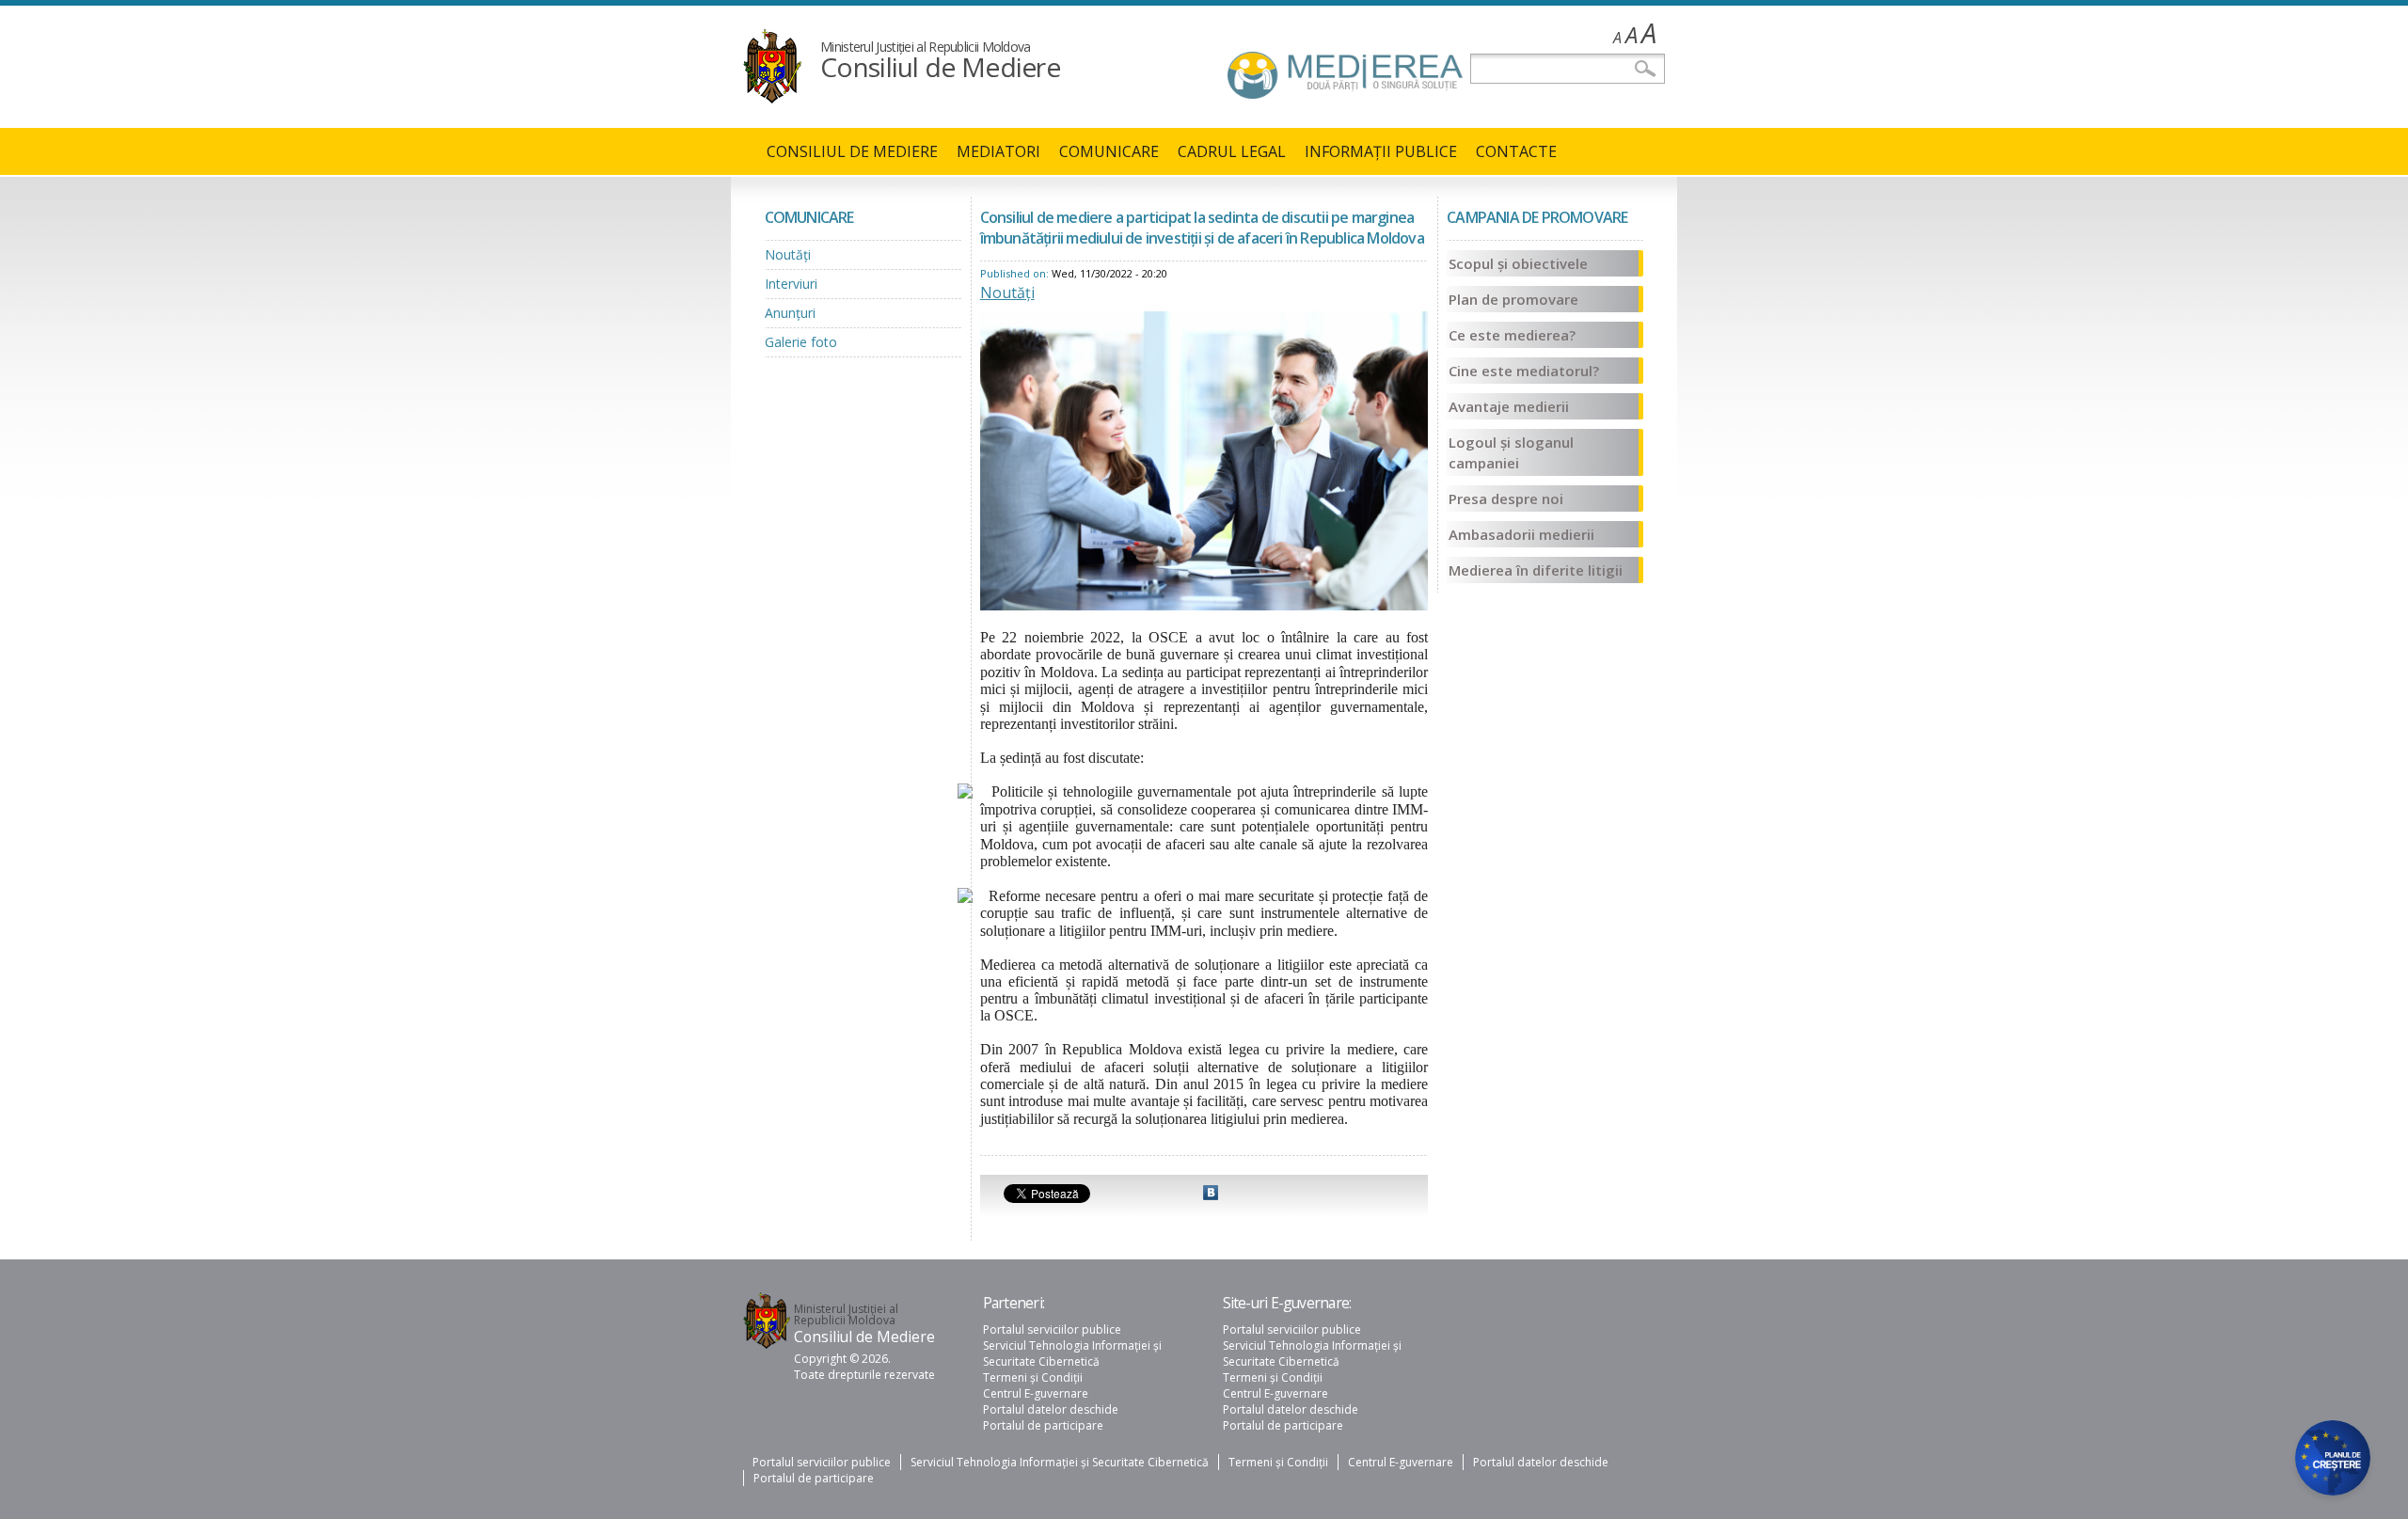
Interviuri (791, 284)
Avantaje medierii (1509, 406)
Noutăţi (788, 254)
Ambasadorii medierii (1521, 534)
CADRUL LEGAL (1232, 151)
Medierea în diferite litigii (1536, 570)
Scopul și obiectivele (1518, 263)
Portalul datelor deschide (1051, 1409)
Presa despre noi (1506, 498)
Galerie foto (801, 342)
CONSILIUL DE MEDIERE (852, 151)
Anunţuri (790, 313)
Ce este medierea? (1512, 335)
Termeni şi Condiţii (1033, 1377)
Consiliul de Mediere (940, 67)
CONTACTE (1516, 151)
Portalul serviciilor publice (1052, 1329)
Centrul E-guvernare (1036, 1393)
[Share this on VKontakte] (1211, 1195)
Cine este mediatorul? (1524, 371)
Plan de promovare (1513, 299)
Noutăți (1007, 293)
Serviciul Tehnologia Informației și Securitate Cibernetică (1072, 1353)
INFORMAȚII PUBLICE (1381, 151)
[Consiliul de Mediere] (772, 98)
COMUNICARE (1109, 151)
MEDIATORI (998, 151)
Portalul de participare (1043, 1425)
